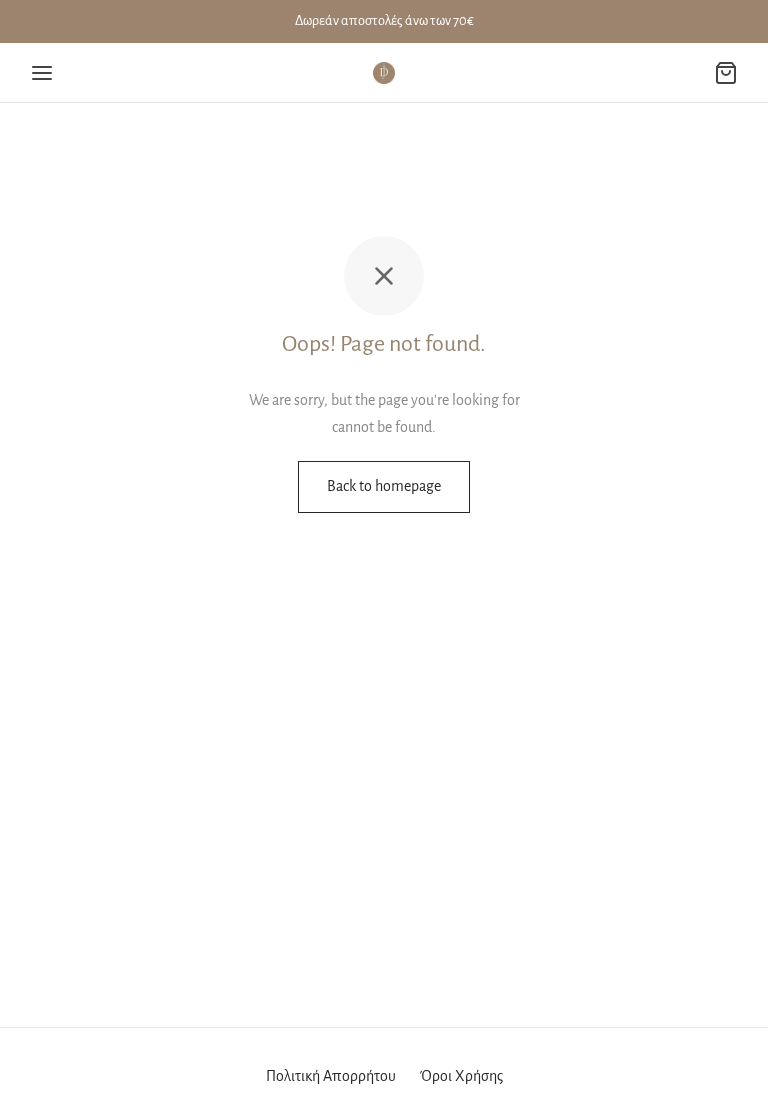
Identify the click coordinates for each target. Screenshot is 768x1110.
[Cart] (726, 73)
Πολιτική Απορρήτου (331, 1076)
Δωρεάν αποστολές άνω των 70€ (384, 20)
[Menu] (42, 73)
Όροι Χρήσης (461, 1076)
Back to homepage (384, 486)
